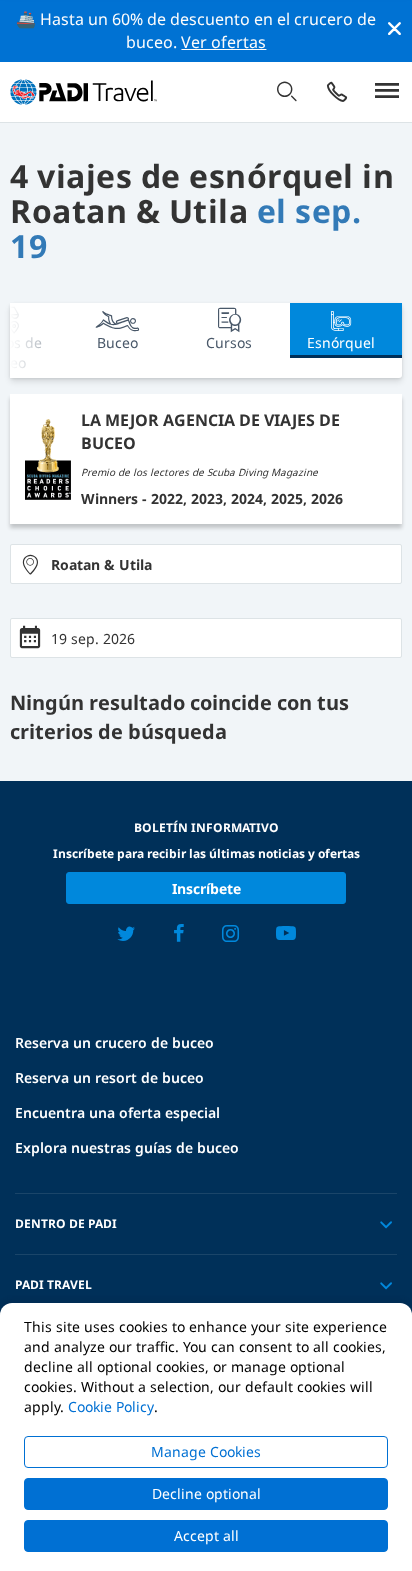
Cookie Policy (111, 1406)
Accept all (206, 1535)
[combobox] (206, 564)
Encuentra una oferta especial (117, 1112)
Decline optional (206, 1493)
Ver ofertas (223, 42)
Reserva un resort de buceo (109, 1077)
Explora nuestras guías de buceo (127, 1147)
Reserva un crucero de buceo (114, 1042)
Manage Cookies (206, 1451)
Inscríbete (206, 888)
